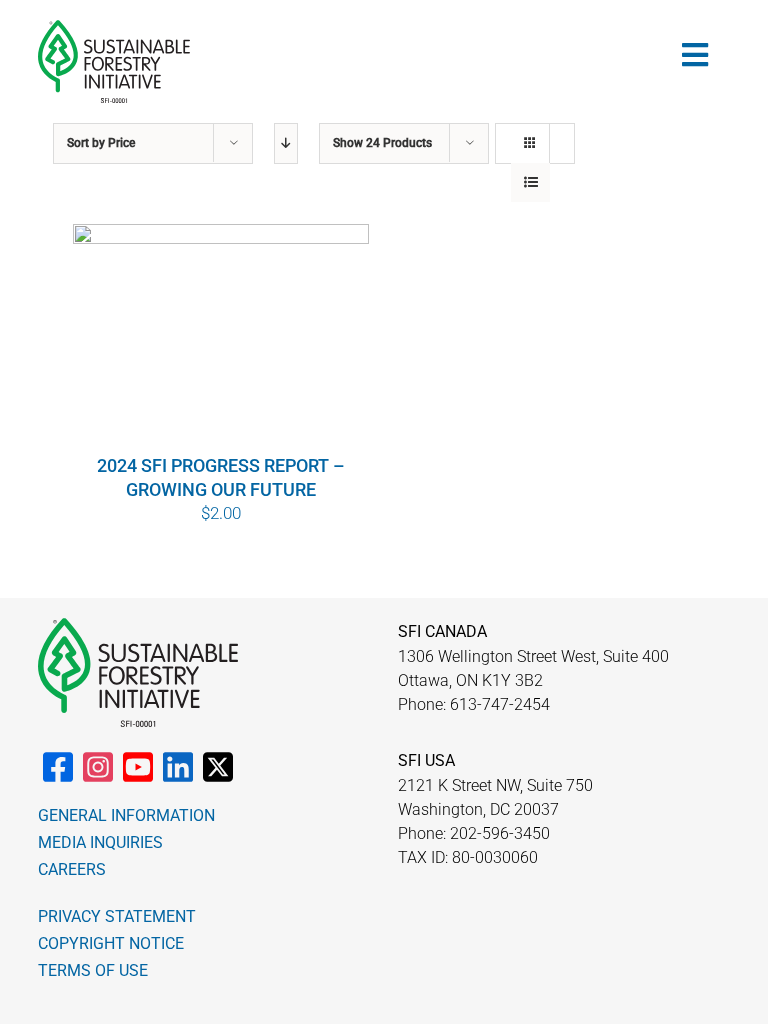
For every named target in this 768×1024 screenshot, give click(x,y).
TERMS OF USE (93, 970)
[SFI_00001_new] (114, 28)
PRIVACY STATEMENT (117, 916)
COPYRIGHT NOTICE (111, 943)
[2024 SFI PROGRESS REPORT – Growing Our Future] (221, 338)
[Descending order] (286, 143)
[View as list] (530, 182)
